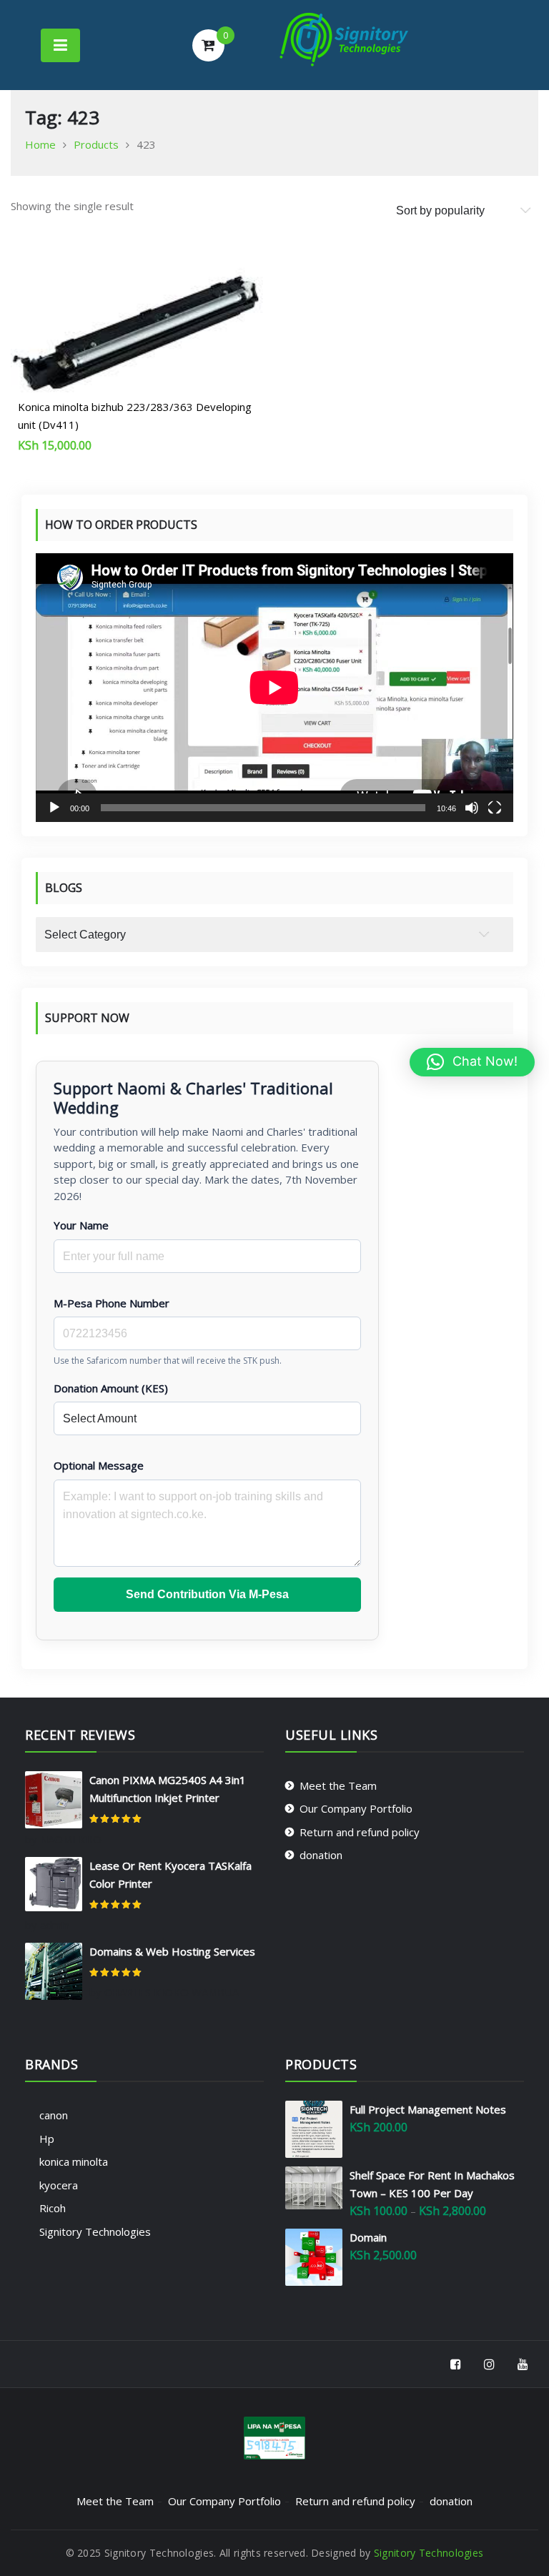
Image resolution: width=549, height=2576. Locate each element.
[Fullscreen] (495, 808)
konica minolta (74, 2161)
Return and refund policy (360, 1832)
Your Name (81, 1225)
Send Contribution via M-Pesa (207, 1594)
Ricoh (53, 2208)
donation (321, 1855)
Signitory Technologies (95, 2231)
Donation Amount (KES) (111, 1388)
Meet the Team (338, 1785)
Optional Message (99, 1465)
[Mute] (472, 808)
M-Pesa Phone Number (112, 1303)
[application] (274, 688)
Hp (47, 2139)
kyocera (59, 2185)
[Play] (54, 808)
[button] (472, 1062)
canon (54, 2115)
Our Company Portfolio (356, 1808)
